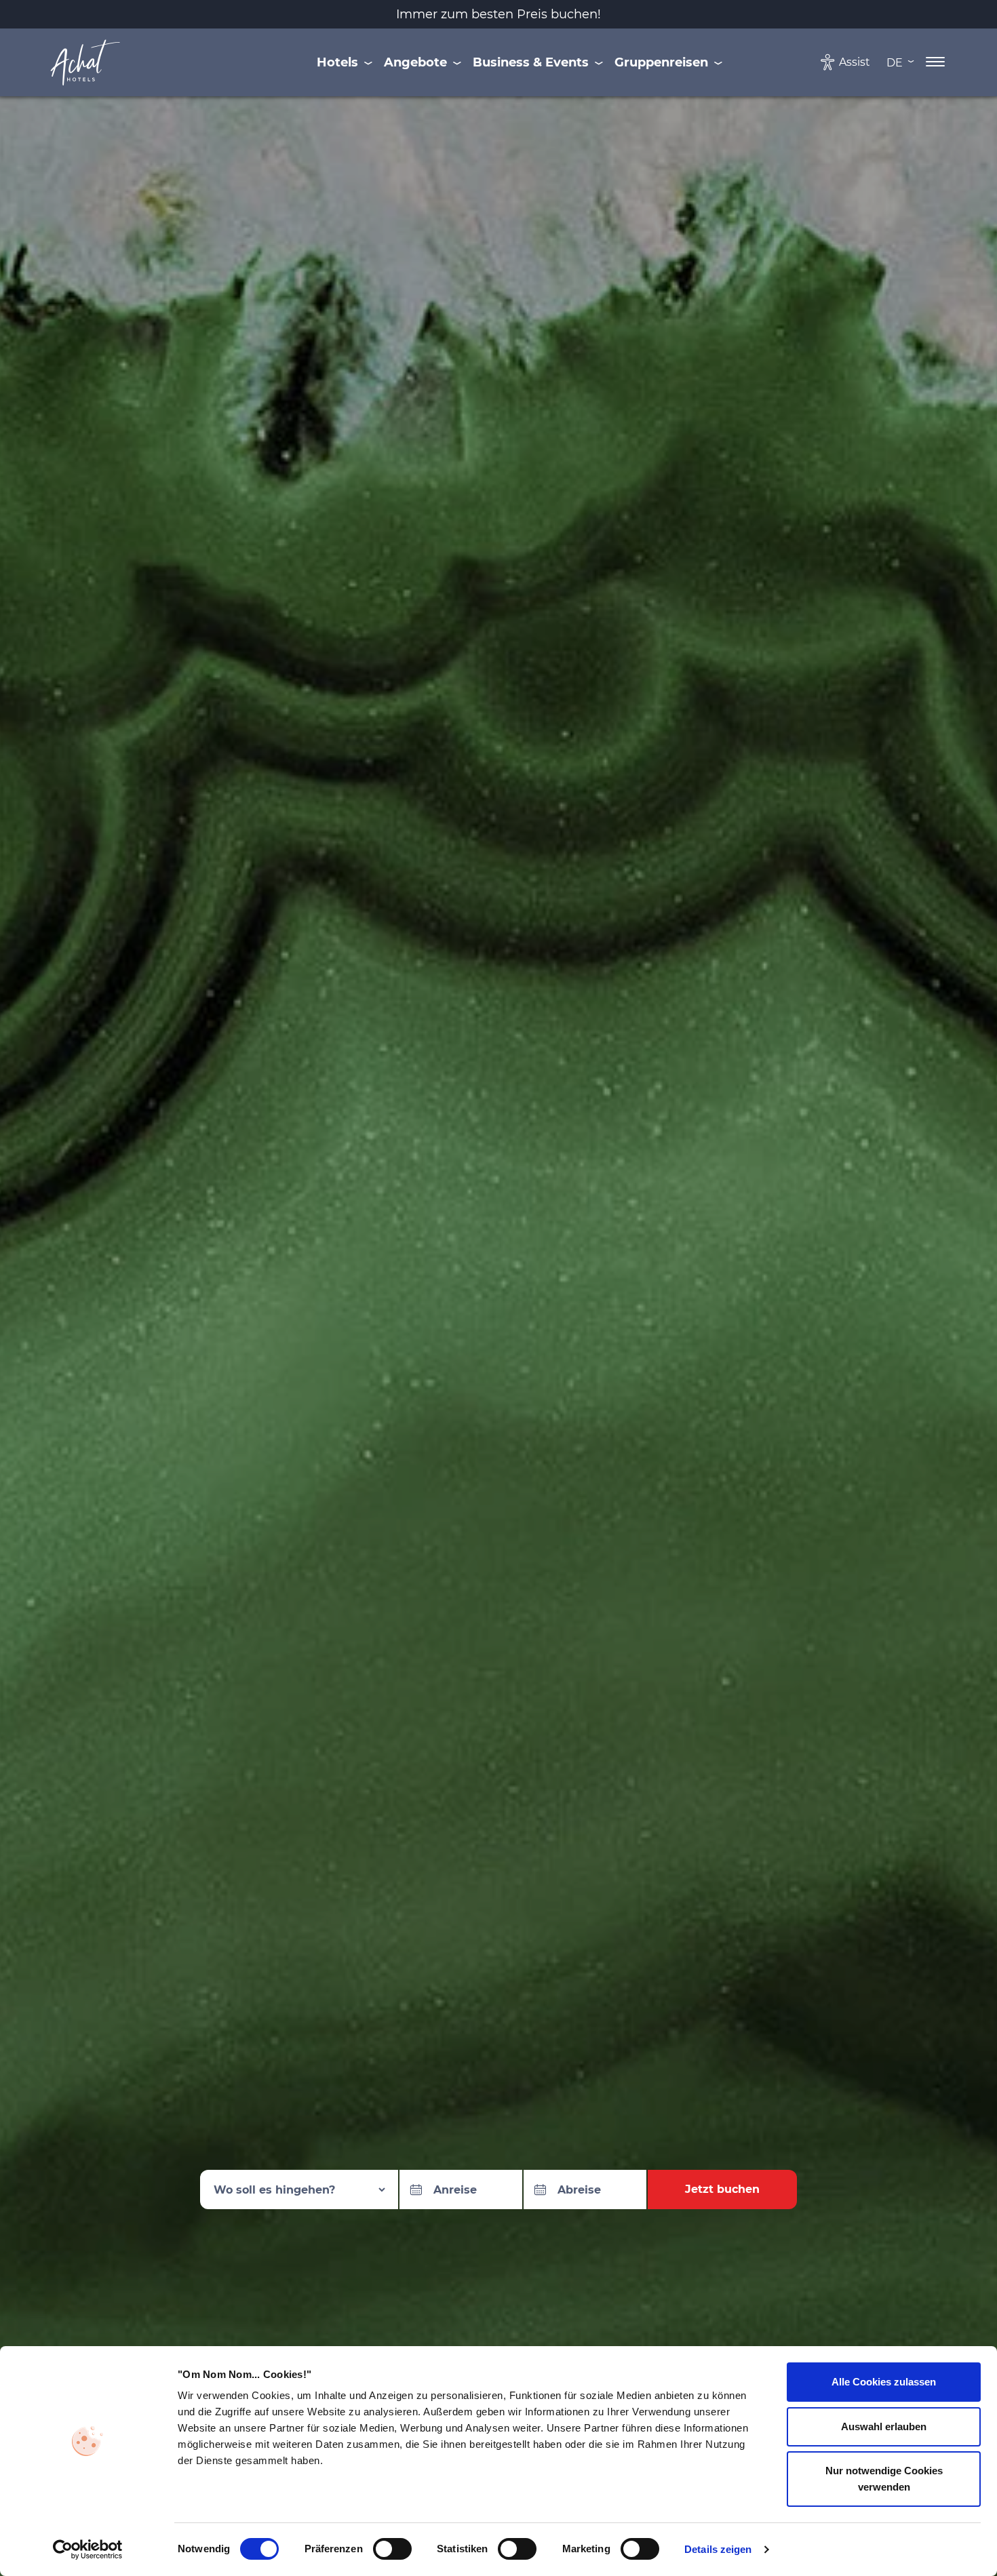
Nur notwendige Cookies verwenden (884, 2479)
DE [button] (896, 62)
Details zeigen (718, 2549)
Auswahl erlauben (884, 2426)
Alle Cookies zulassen (884, 2382)
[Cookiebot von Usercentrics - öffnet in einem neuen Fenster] (88, 2550)
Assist (855, 62)
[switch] (392, 2549)
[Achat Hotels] (86, 62)
